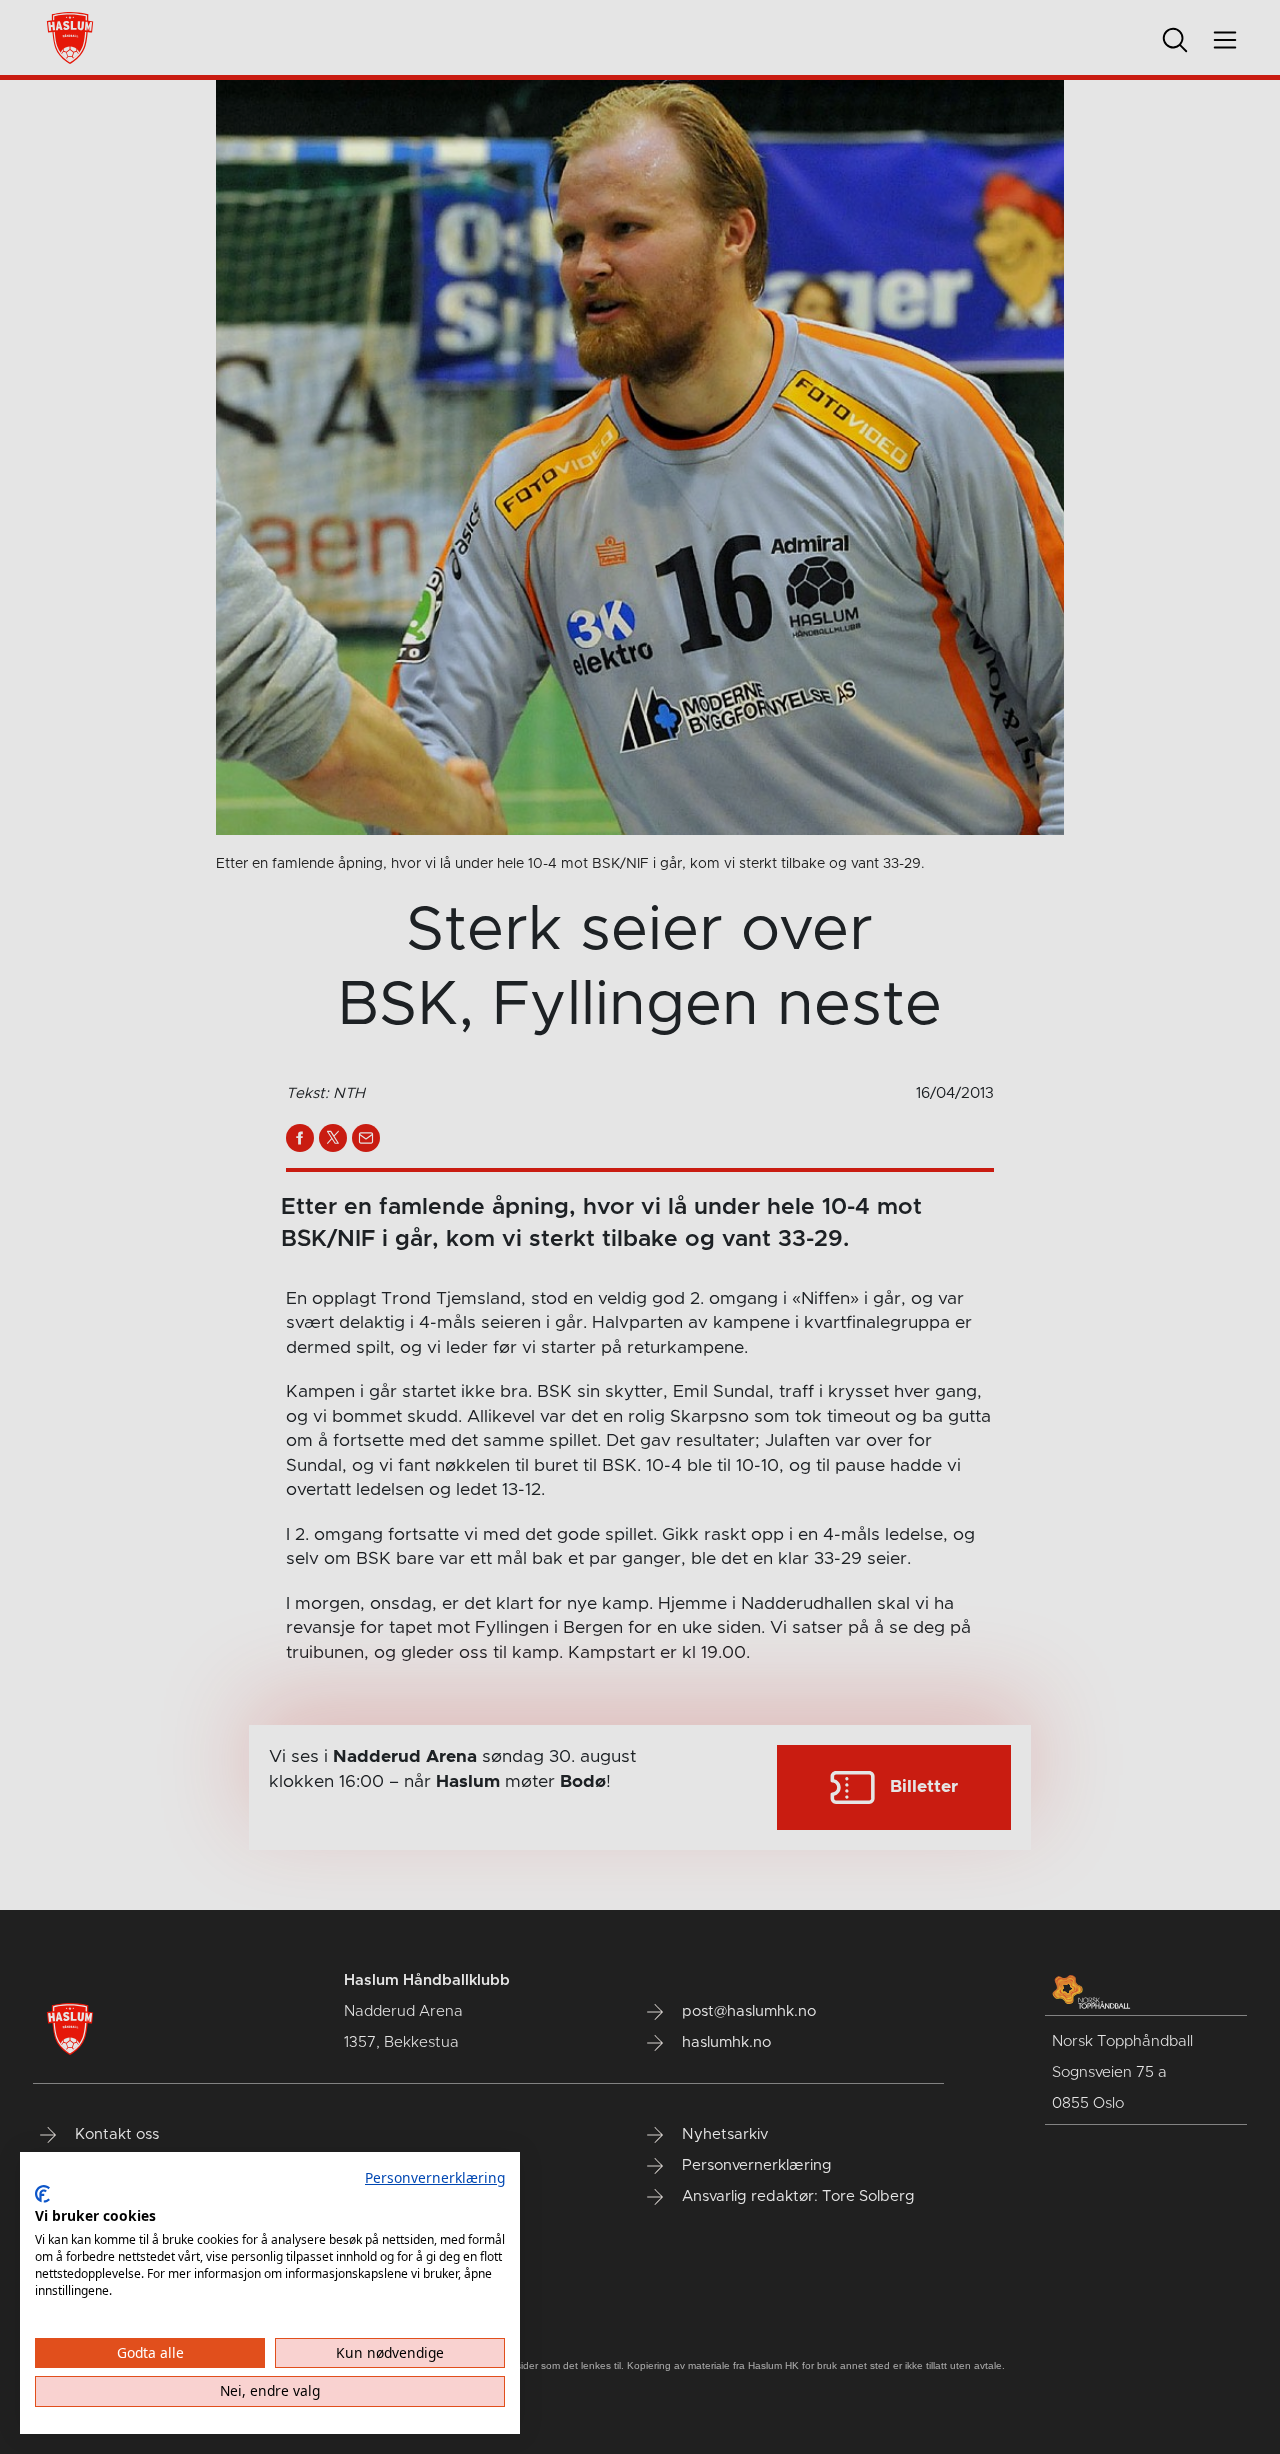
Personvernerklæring (435, 2177)
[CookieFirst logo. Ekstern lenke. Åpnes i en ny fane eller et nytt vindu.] (42, 2194)
